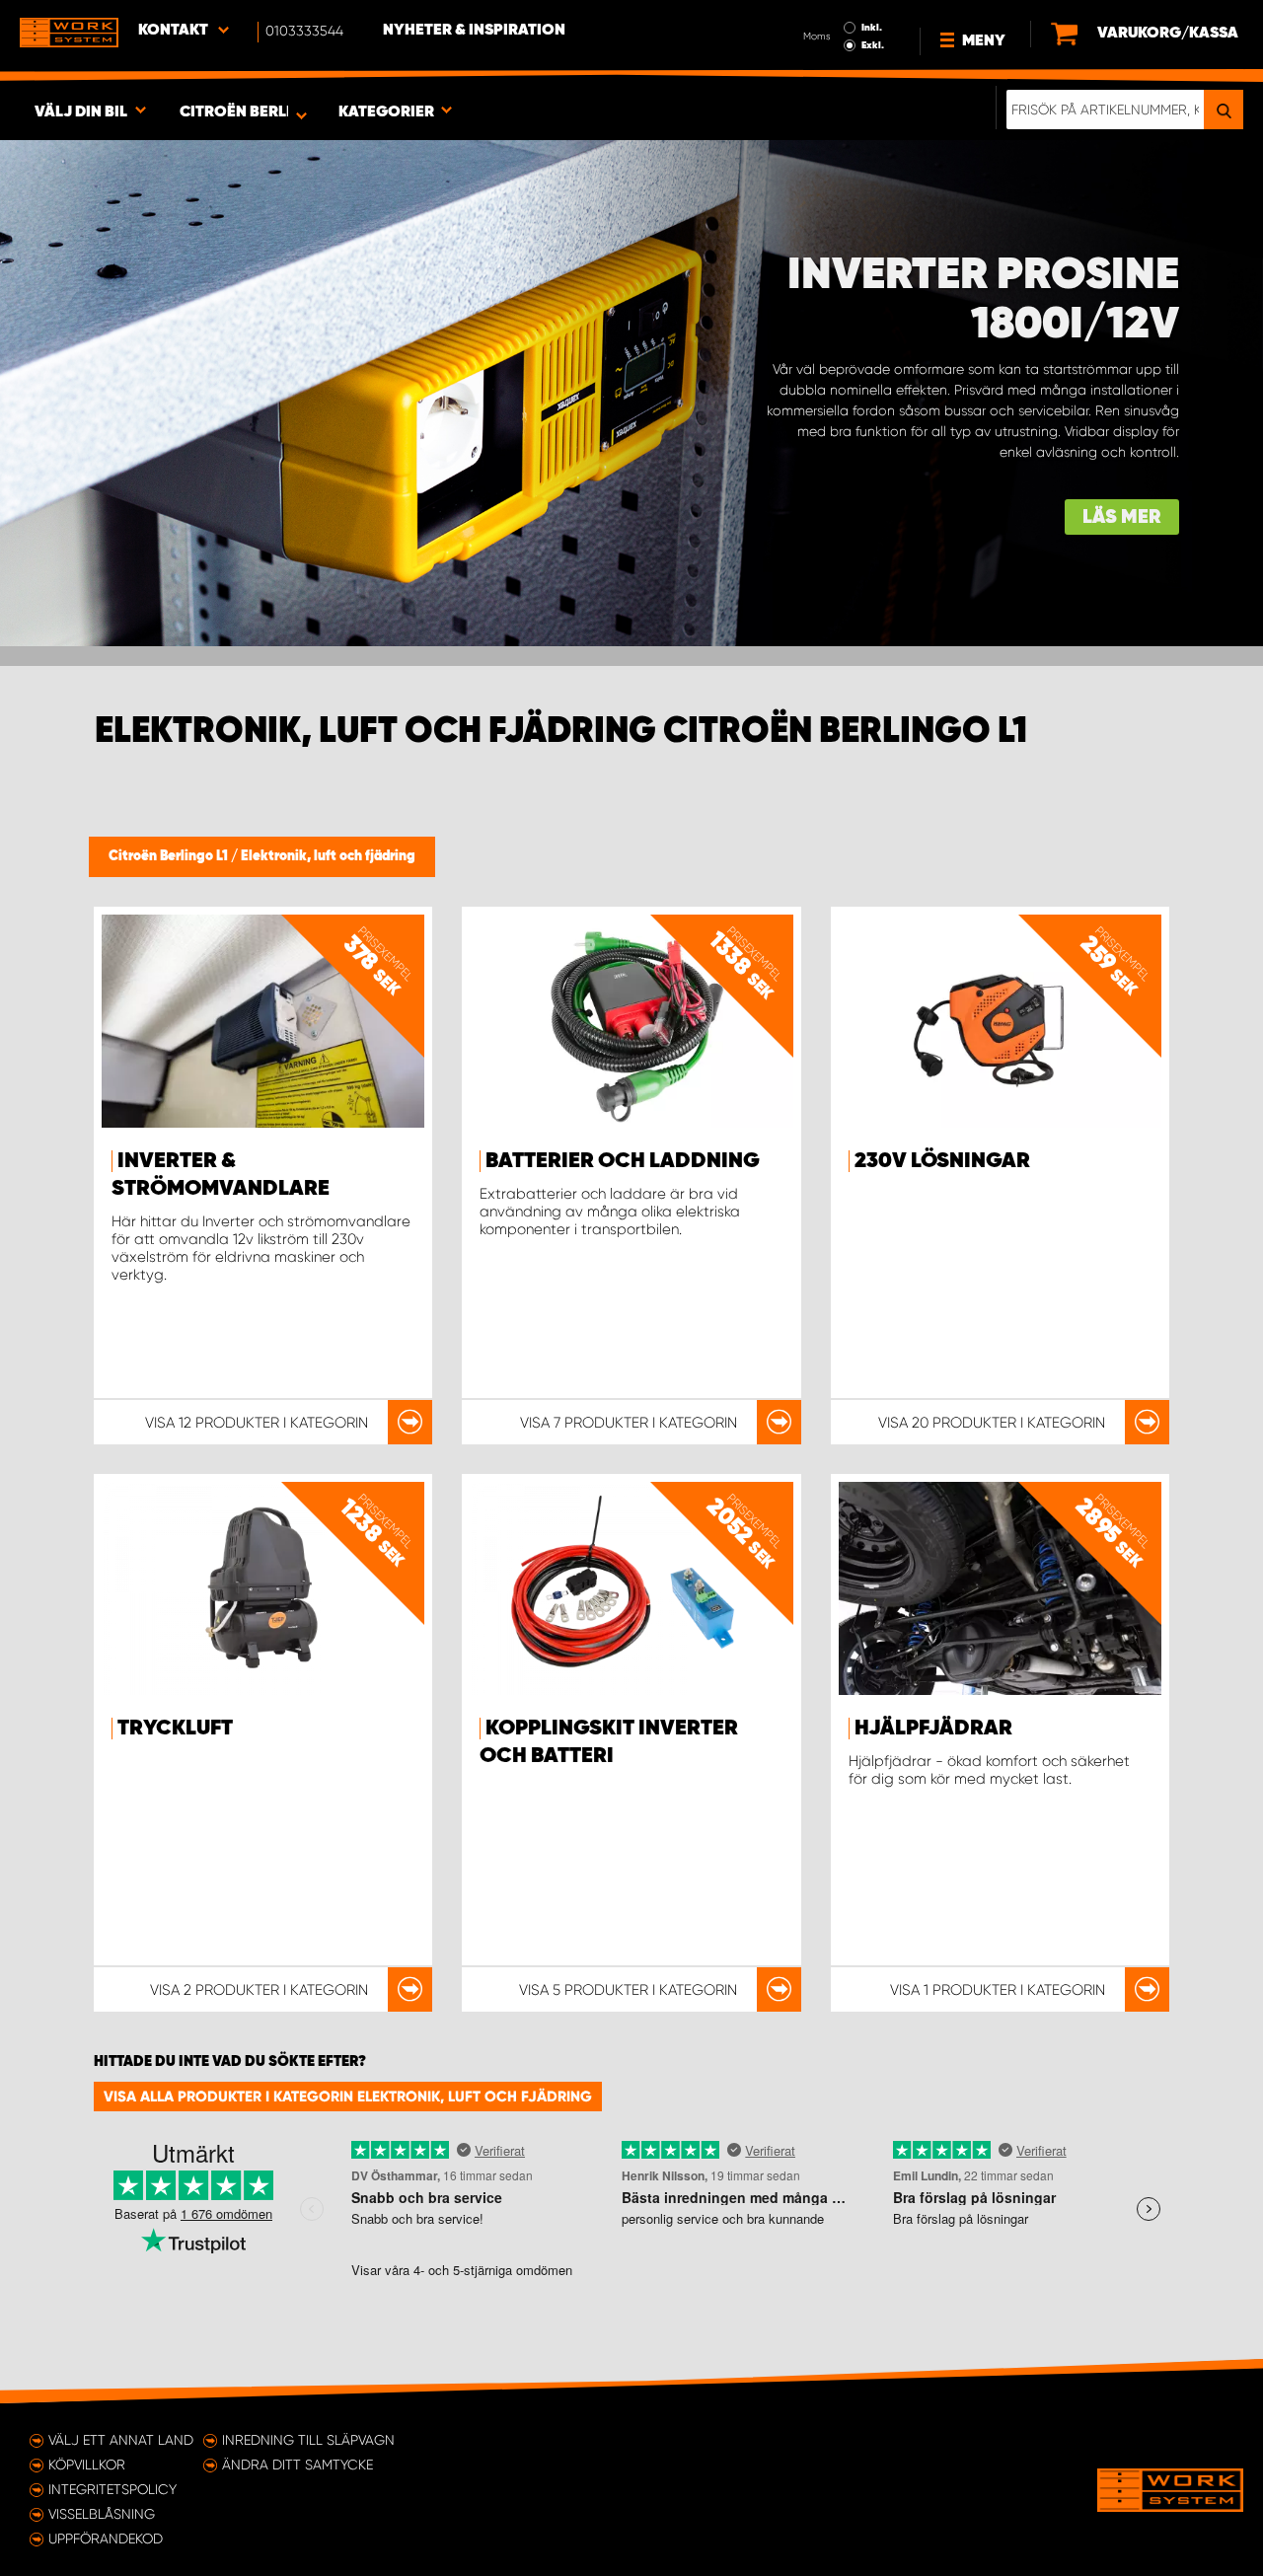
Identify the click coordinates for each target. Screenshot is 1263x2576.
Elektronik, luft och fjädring (328, 856)
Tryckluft (175, 1729)
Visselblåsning (102, 2514)
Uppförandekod (106, 2539)
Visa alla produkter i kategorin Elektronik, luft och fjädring (348, 2097)
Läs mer (1122, 517)
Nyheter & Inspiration (474, 31)
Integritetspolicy (112, 2489)
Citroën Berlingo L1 (170, 856)
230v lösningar (942, 1161)
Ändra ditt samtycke (297, 2465)
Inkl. (872, 28)
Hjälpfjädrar (933, 1729)
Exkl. (873, 45)
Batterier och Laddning (623, 1161)
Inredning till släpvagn (308, 2440)
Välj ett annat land (121, 2440)
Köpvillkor (87, 2465)
